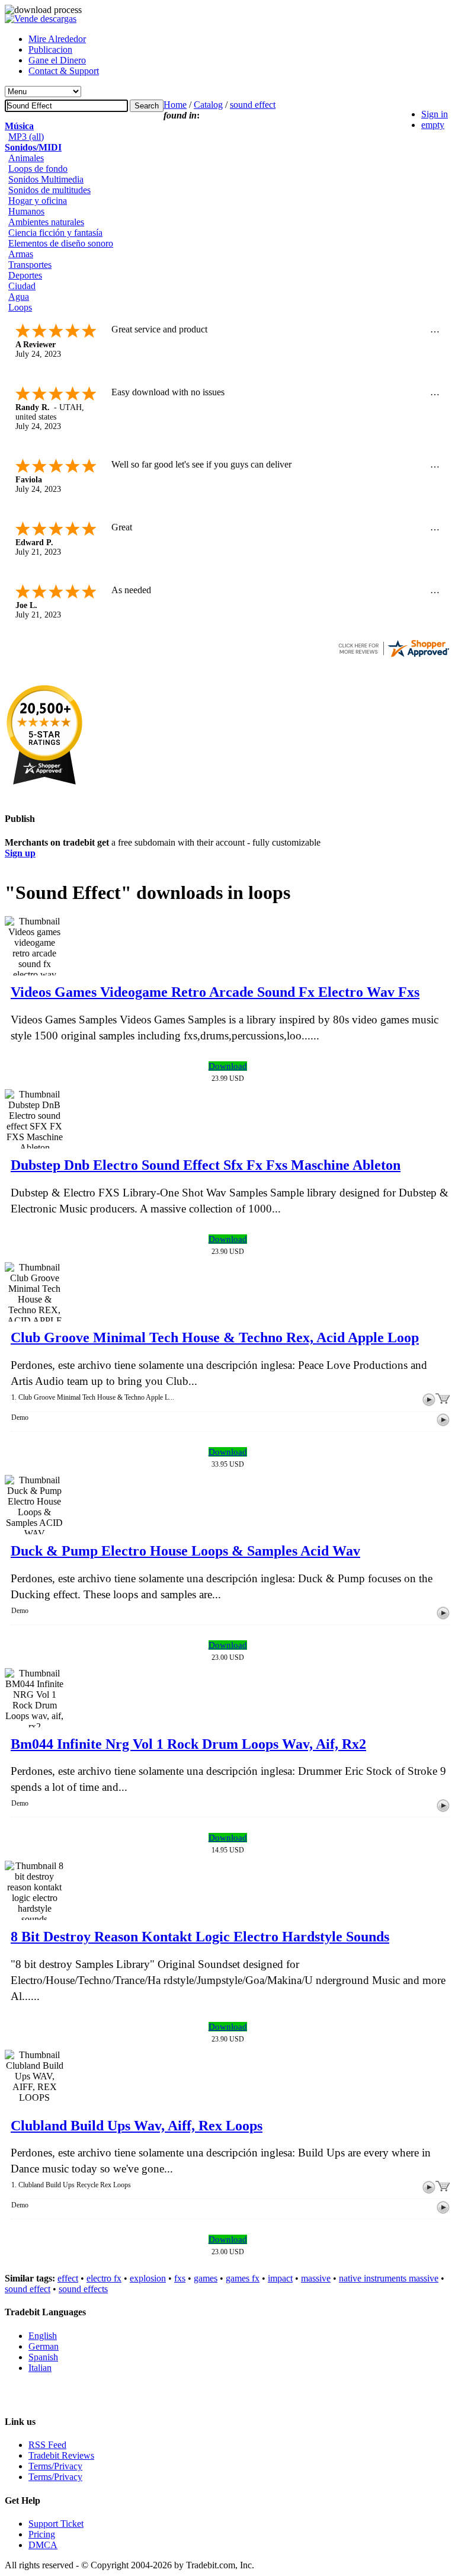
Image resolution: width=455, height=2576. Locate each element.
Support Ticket (56, 2524)
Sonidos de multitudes (49, 190)
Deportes (25, 275)
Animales (26, 158)
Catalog (208, 105)
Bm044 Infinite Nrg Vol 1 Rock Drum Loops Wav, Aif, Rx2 (188, 1744)
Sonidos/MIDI (33, 147)
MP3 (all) (26, 137)
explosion (148, 2278)
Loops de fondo (38, 169)
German (44, 2346)
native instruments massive (389, 2278)
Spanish (43, 2357)
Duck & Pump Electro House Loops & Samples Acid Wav (185, 1551)
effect (68, 2278)
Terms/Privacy (55, 2466)
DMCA (43, 2545)
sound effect (253, 105)
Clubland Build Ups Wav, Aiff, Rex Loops (137, 2126)
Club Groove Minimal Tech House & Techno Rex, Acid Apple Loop (215, 1337)
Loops (20, 307)
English (43, 2336)
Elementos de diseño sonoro (61, 243)
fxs (180, 2278)
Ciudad (22, 286)
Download (228, 1066)
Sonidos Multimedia (46, 179)
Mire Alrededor (57, 39)
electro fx (104, 2278)
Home (175, 105)
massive (316, 2278)
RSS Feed (47, 2445)
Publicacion (50, 49)
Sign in (435, 114)
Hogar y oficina (38, 201)
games (206, 2278)
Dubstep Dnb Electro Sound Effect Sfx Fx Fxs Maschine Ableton (206, 1165)
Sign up (20, 853)
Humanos (26, 211)
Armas (21, 254)
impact (280, 2278)
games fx (243, 2278)
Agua (19, 297)
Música (19, 126)
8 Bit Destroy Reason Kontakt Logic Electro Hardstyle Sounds (200, 1937)
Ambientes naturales (46, 222)
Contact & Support (64, 71)
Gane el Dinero (57, 60)
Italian (40, 2368)
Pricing (42, 2534)
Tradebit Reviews (61, 2455)
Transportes (30, 265)
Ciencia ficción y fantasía (55, 233)
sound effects (83, 2289)
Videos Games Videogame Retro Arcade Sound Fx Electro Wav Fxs (215, 992)
